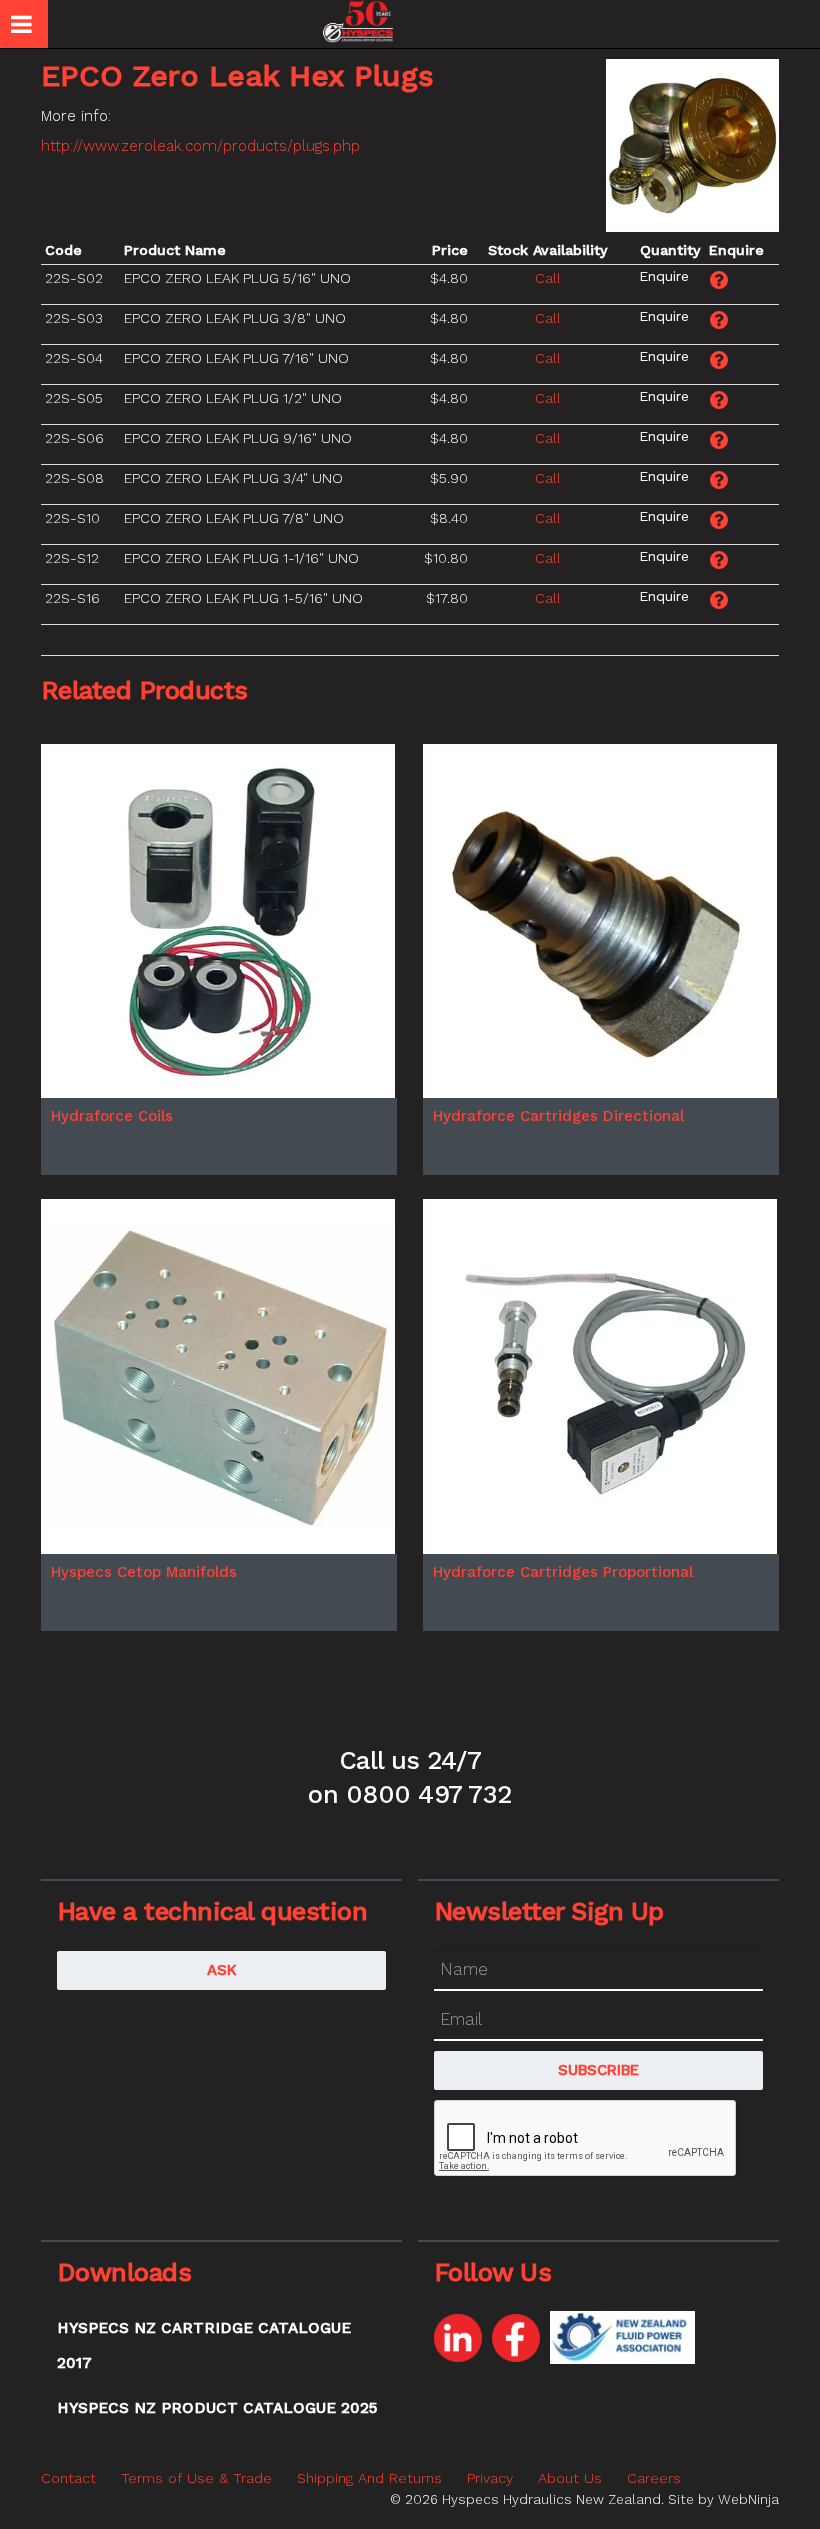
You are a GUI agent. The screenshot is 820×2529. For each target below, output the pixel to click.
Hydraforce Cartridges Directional (558, 1116)
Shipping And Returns (369, 2478)
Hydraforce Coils (112, 1116)
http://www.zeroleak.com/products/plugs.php (200, 146)
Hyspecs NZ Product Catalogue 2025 (217, 2408)
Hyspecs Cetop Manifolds (144, 1572)
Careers (654, 2478)
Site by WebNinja (723, 2499)
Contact (68, 2478)
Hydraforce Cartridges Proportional (563, 1572)
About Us (570, 2478)
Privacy (490, 2478)
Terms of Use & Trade (196, 2478)
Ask (222, 1970)
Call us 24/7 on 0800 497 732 (409, 1777)
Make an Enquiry (663, 276)
